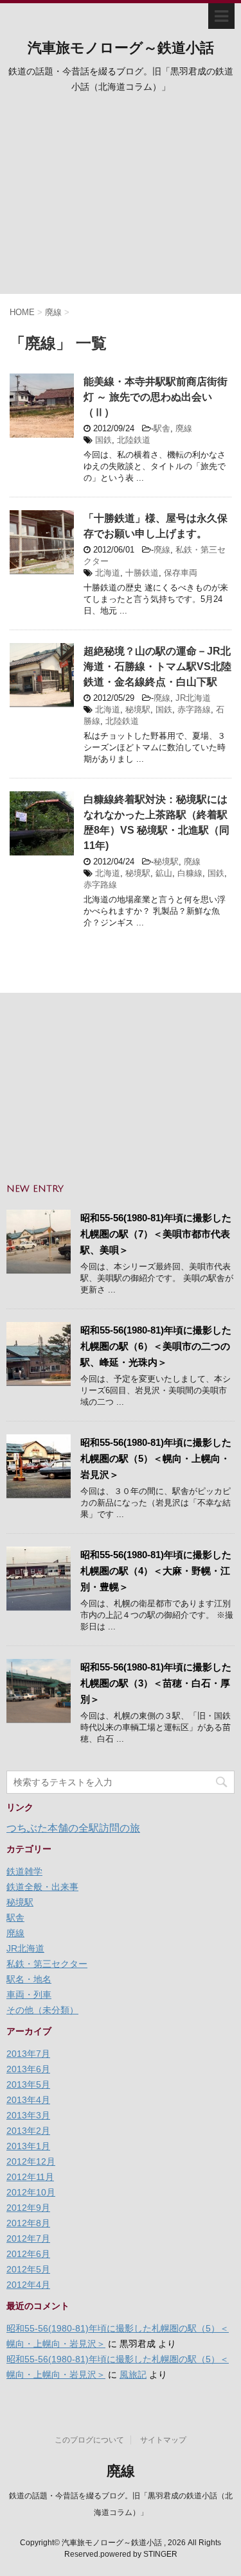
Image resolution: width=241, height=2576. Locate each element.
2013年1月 (28, 2146)
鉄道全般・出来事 (42, 1887)
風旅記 (133, 2374)
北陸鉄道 (134, 440)
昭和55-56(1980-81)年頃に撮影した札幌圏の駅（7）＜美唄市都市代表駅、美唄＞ (156, 1234)
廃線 (184, 428)
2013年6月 (28, 2069)
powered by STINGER (139, 2554)
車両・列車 (29, 1995)
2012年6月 (28, 2254)
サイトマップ (163, 2440)
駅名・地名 (29, 1979)
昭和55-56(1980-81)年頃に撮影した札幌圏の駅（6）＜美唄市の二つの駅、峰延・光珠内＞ (156, 1346)
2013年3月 (28, 2115)
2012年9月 (28, 2208)
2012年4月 (28, 2285)
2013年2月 (28, 2131)
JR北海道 (193, 698)
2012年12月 (31, 2161)
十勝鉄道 (142, 573)
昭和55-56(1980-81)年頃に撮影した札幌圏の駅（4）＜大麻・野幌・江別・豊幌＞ (156, 1571)
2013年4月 (28, 2100)
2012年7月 (28, 2238)
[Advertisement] (121, 198)
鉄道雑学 (24, 1871)
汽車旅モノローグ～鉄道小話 (121, 48)
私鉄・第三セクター (47, 1964)
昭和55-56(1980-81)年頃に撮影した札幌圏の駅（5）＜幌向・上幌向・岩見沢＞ (156, 1458)
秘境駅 (138, 709)
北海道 (108, 573)
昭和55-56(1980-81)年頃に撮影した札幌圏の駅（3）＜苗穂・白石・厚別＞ (156, 1683)
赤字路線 (194, 709)
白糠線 (190, 873)
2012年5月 (28, 2269)
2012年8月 (28, 2223)
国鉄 (103, 440)
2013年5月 (28, 2084)
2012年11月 (30, 2177)
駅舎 (162, 428)
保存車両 (181, 573)
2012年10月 (31, 2192)
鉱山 (164, 873)
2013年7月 (28, 2054)
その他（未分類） (42, 2010)
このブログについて (89, 2440)
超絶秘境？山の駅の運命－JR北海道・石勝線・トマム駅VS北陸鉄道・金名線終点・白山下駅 (157, 666)
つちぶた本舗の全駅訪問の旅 (73, 1828)
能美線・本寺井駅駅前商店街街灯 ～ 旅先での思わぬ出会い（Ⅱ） (156, 397)
